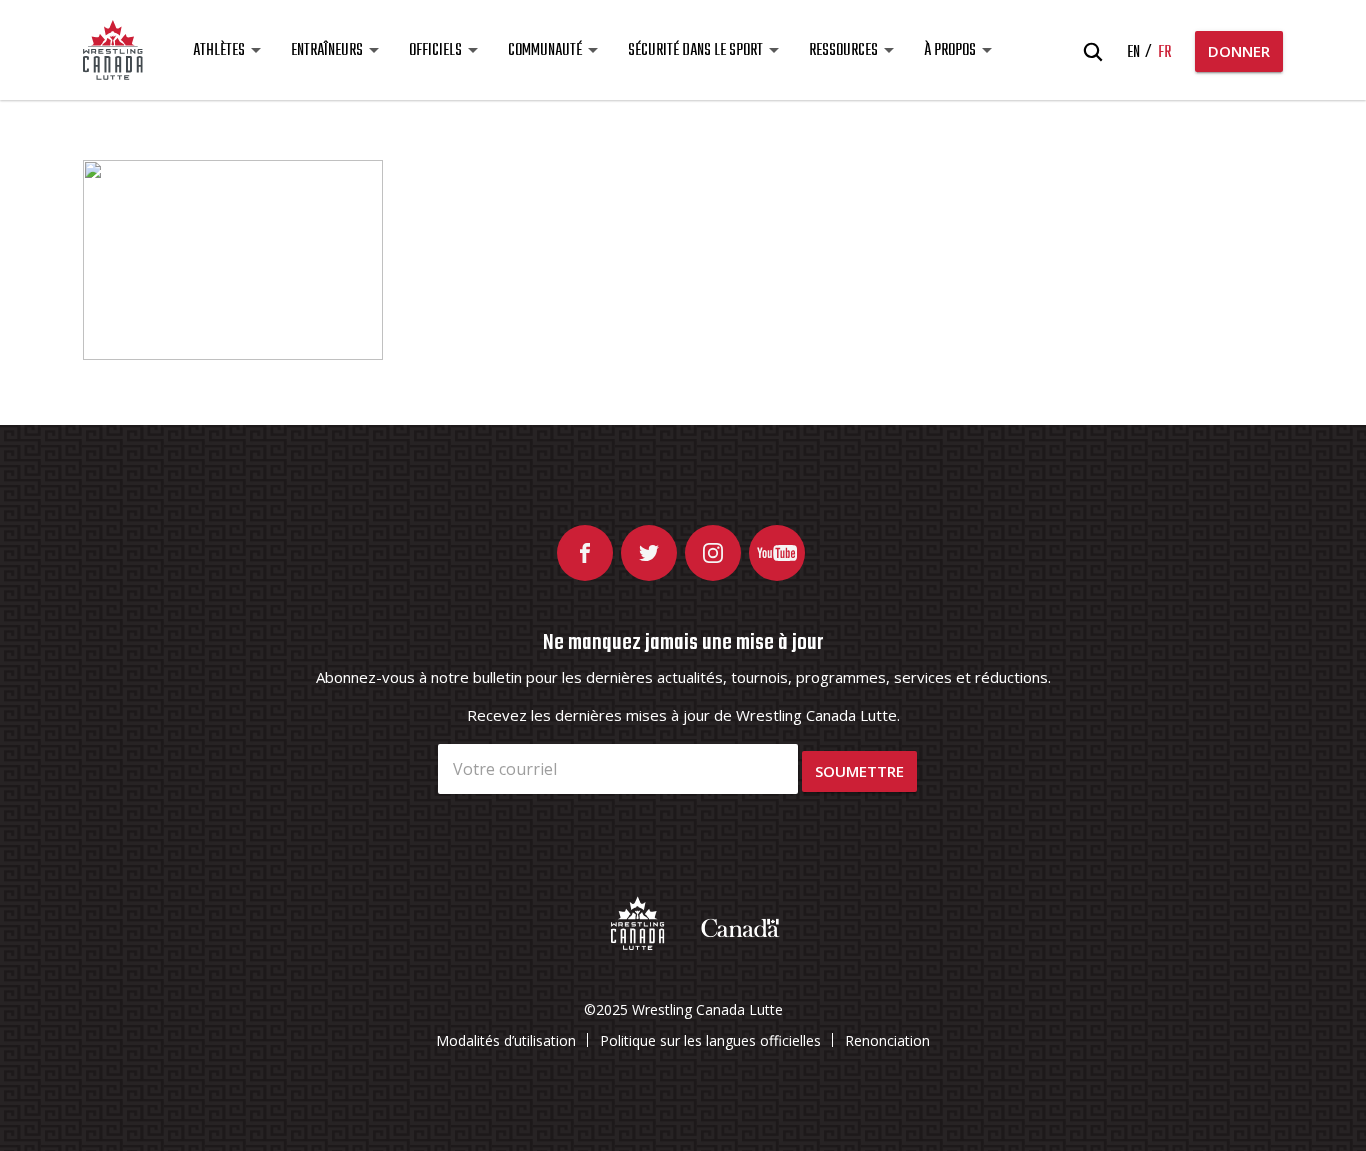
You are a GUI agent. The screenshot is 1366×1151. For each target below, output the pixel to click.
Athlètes (219, 51)
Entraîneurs (327, 51)
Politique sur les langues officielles (710, 1040)
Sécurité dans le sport (695, 51)
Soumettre (859, 771)
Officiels (435, 51)
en (1133, 53)
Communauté (545, 51)
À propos (950, 51)
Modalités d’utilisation (506, 1040)
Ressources (843, 51)
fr (1164, 53)
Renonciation (887, 1040)
